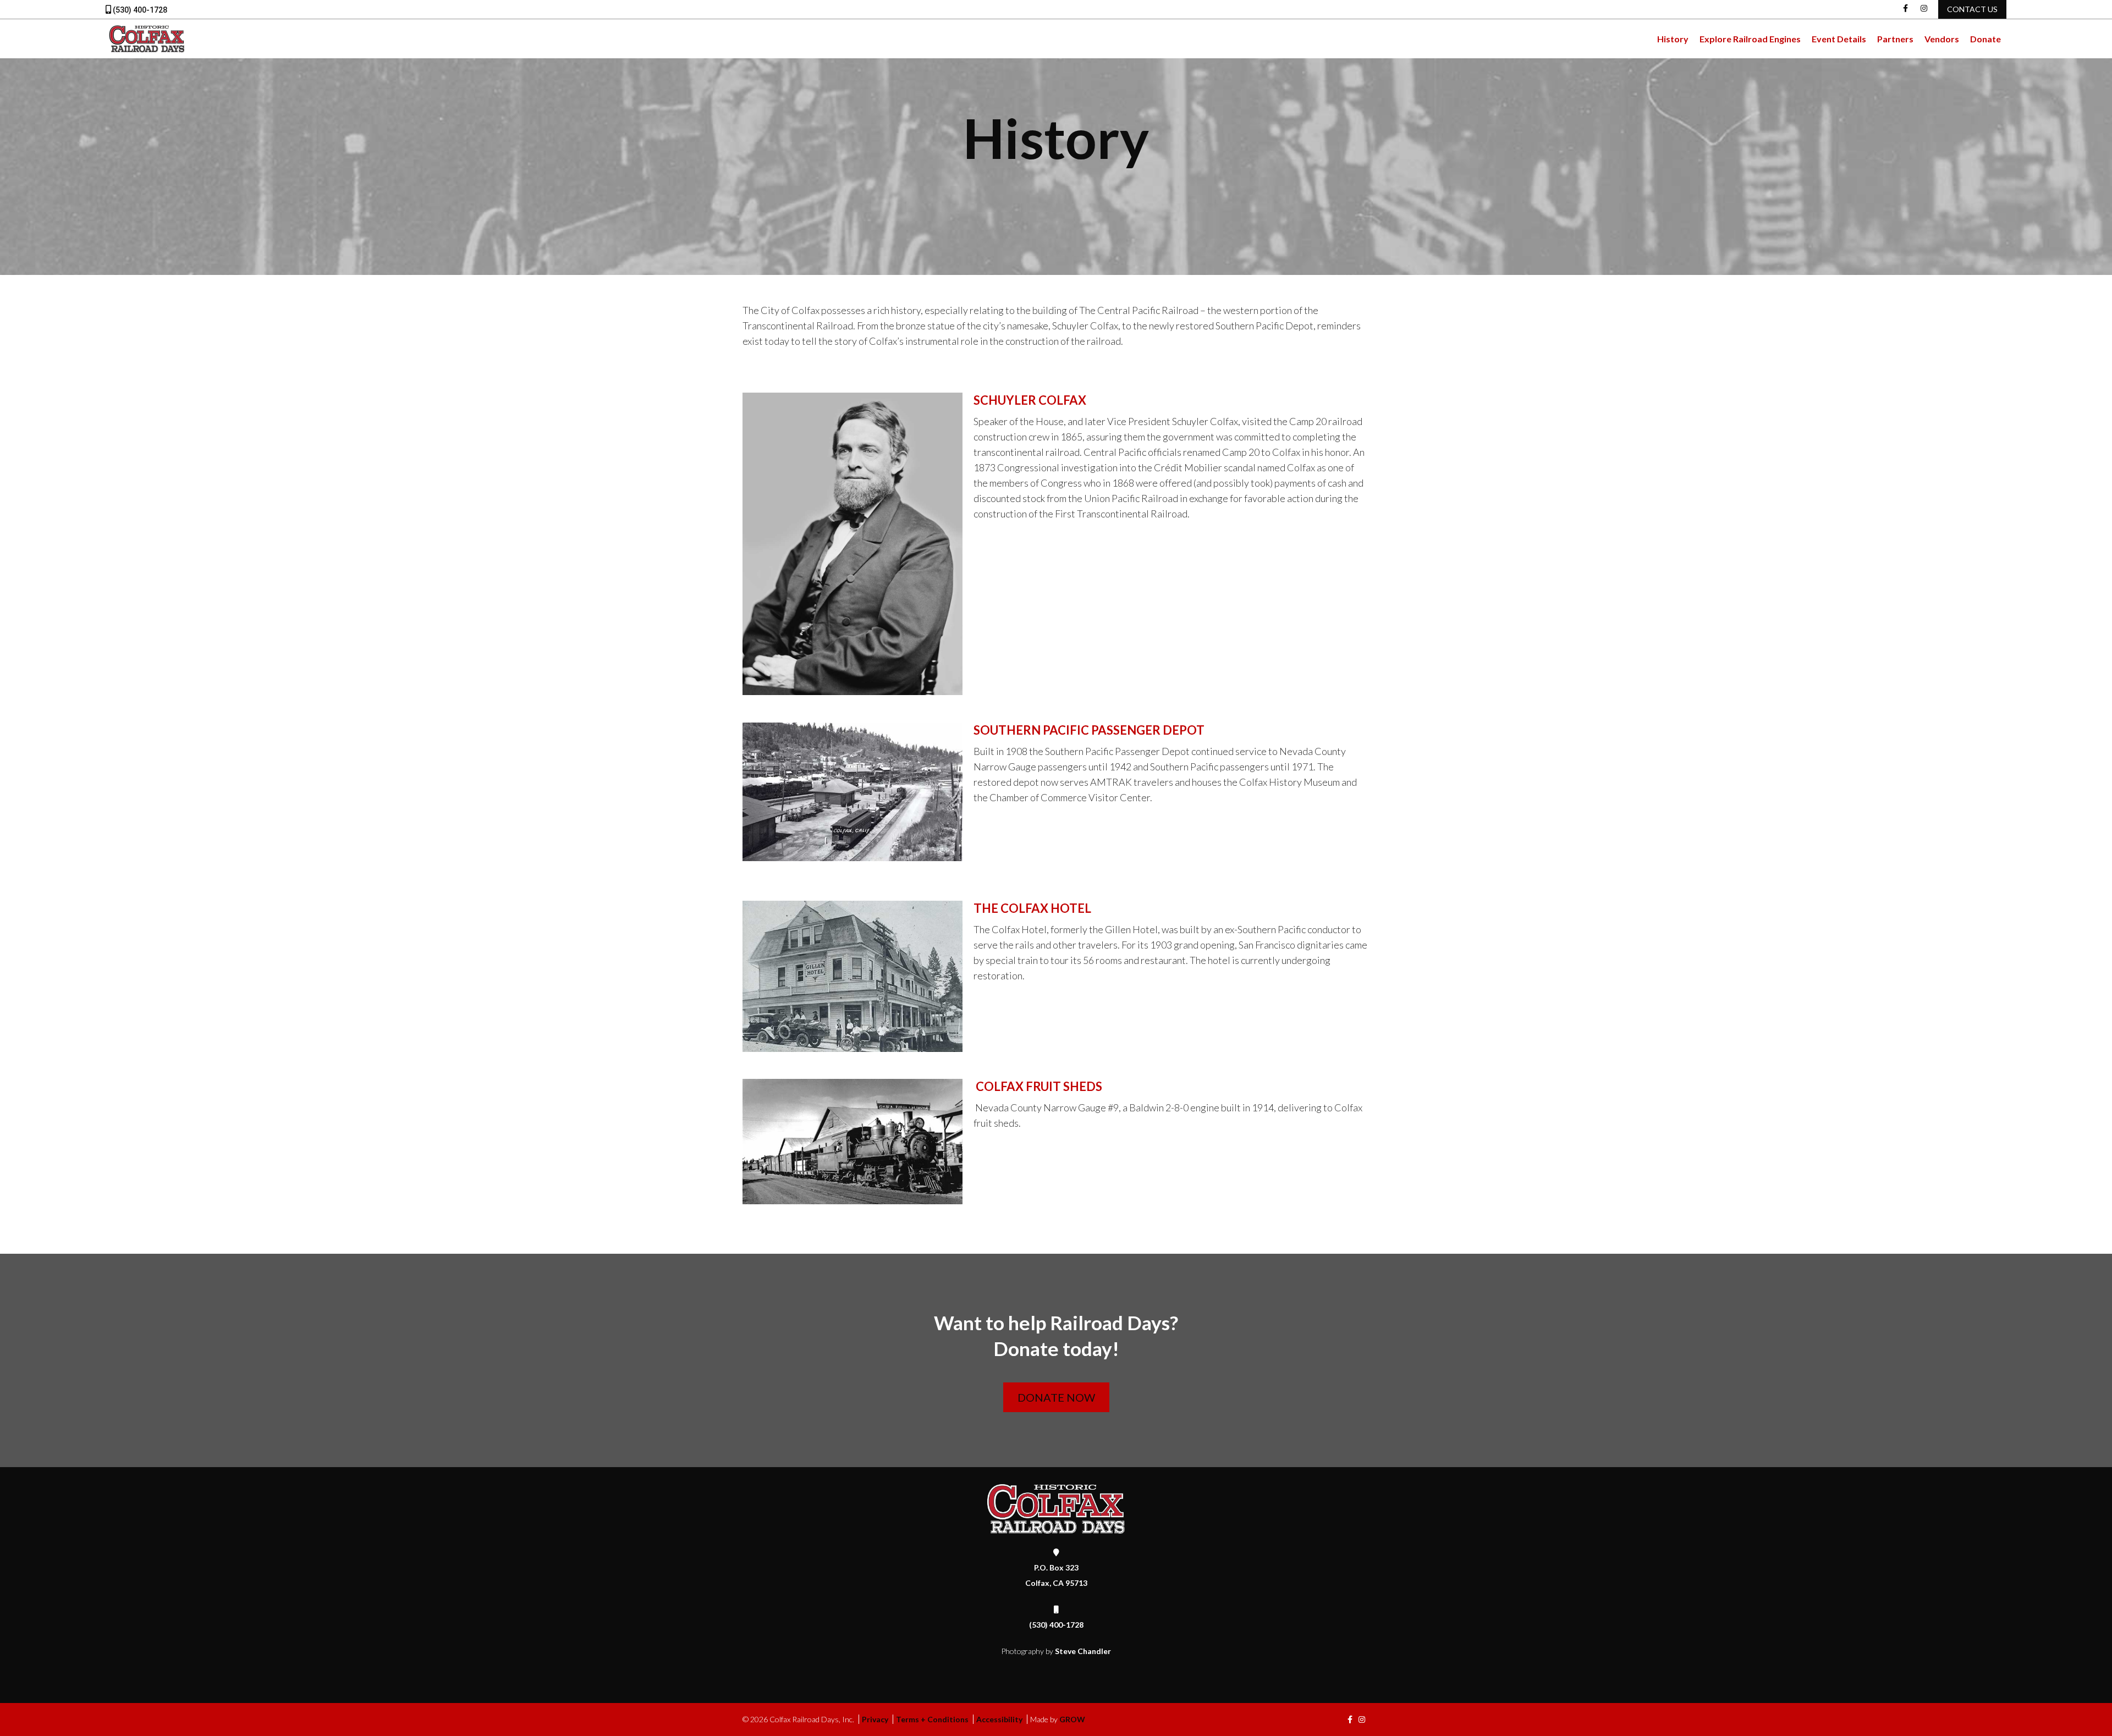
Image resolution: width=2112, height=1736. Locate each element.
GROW (1072, 1719)
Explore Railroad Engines (1750, 39)
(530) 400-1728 (139, 10)
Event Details (1839, 39)
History (1673, 39)
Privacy (875, 1719)
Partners (1895, 39)
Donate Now (1056, 1397)
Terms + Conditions (932, 1719)
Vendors (1942, 39)
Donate (1986, 39)
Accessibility (999, 1719)
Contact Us (1972, 9)
